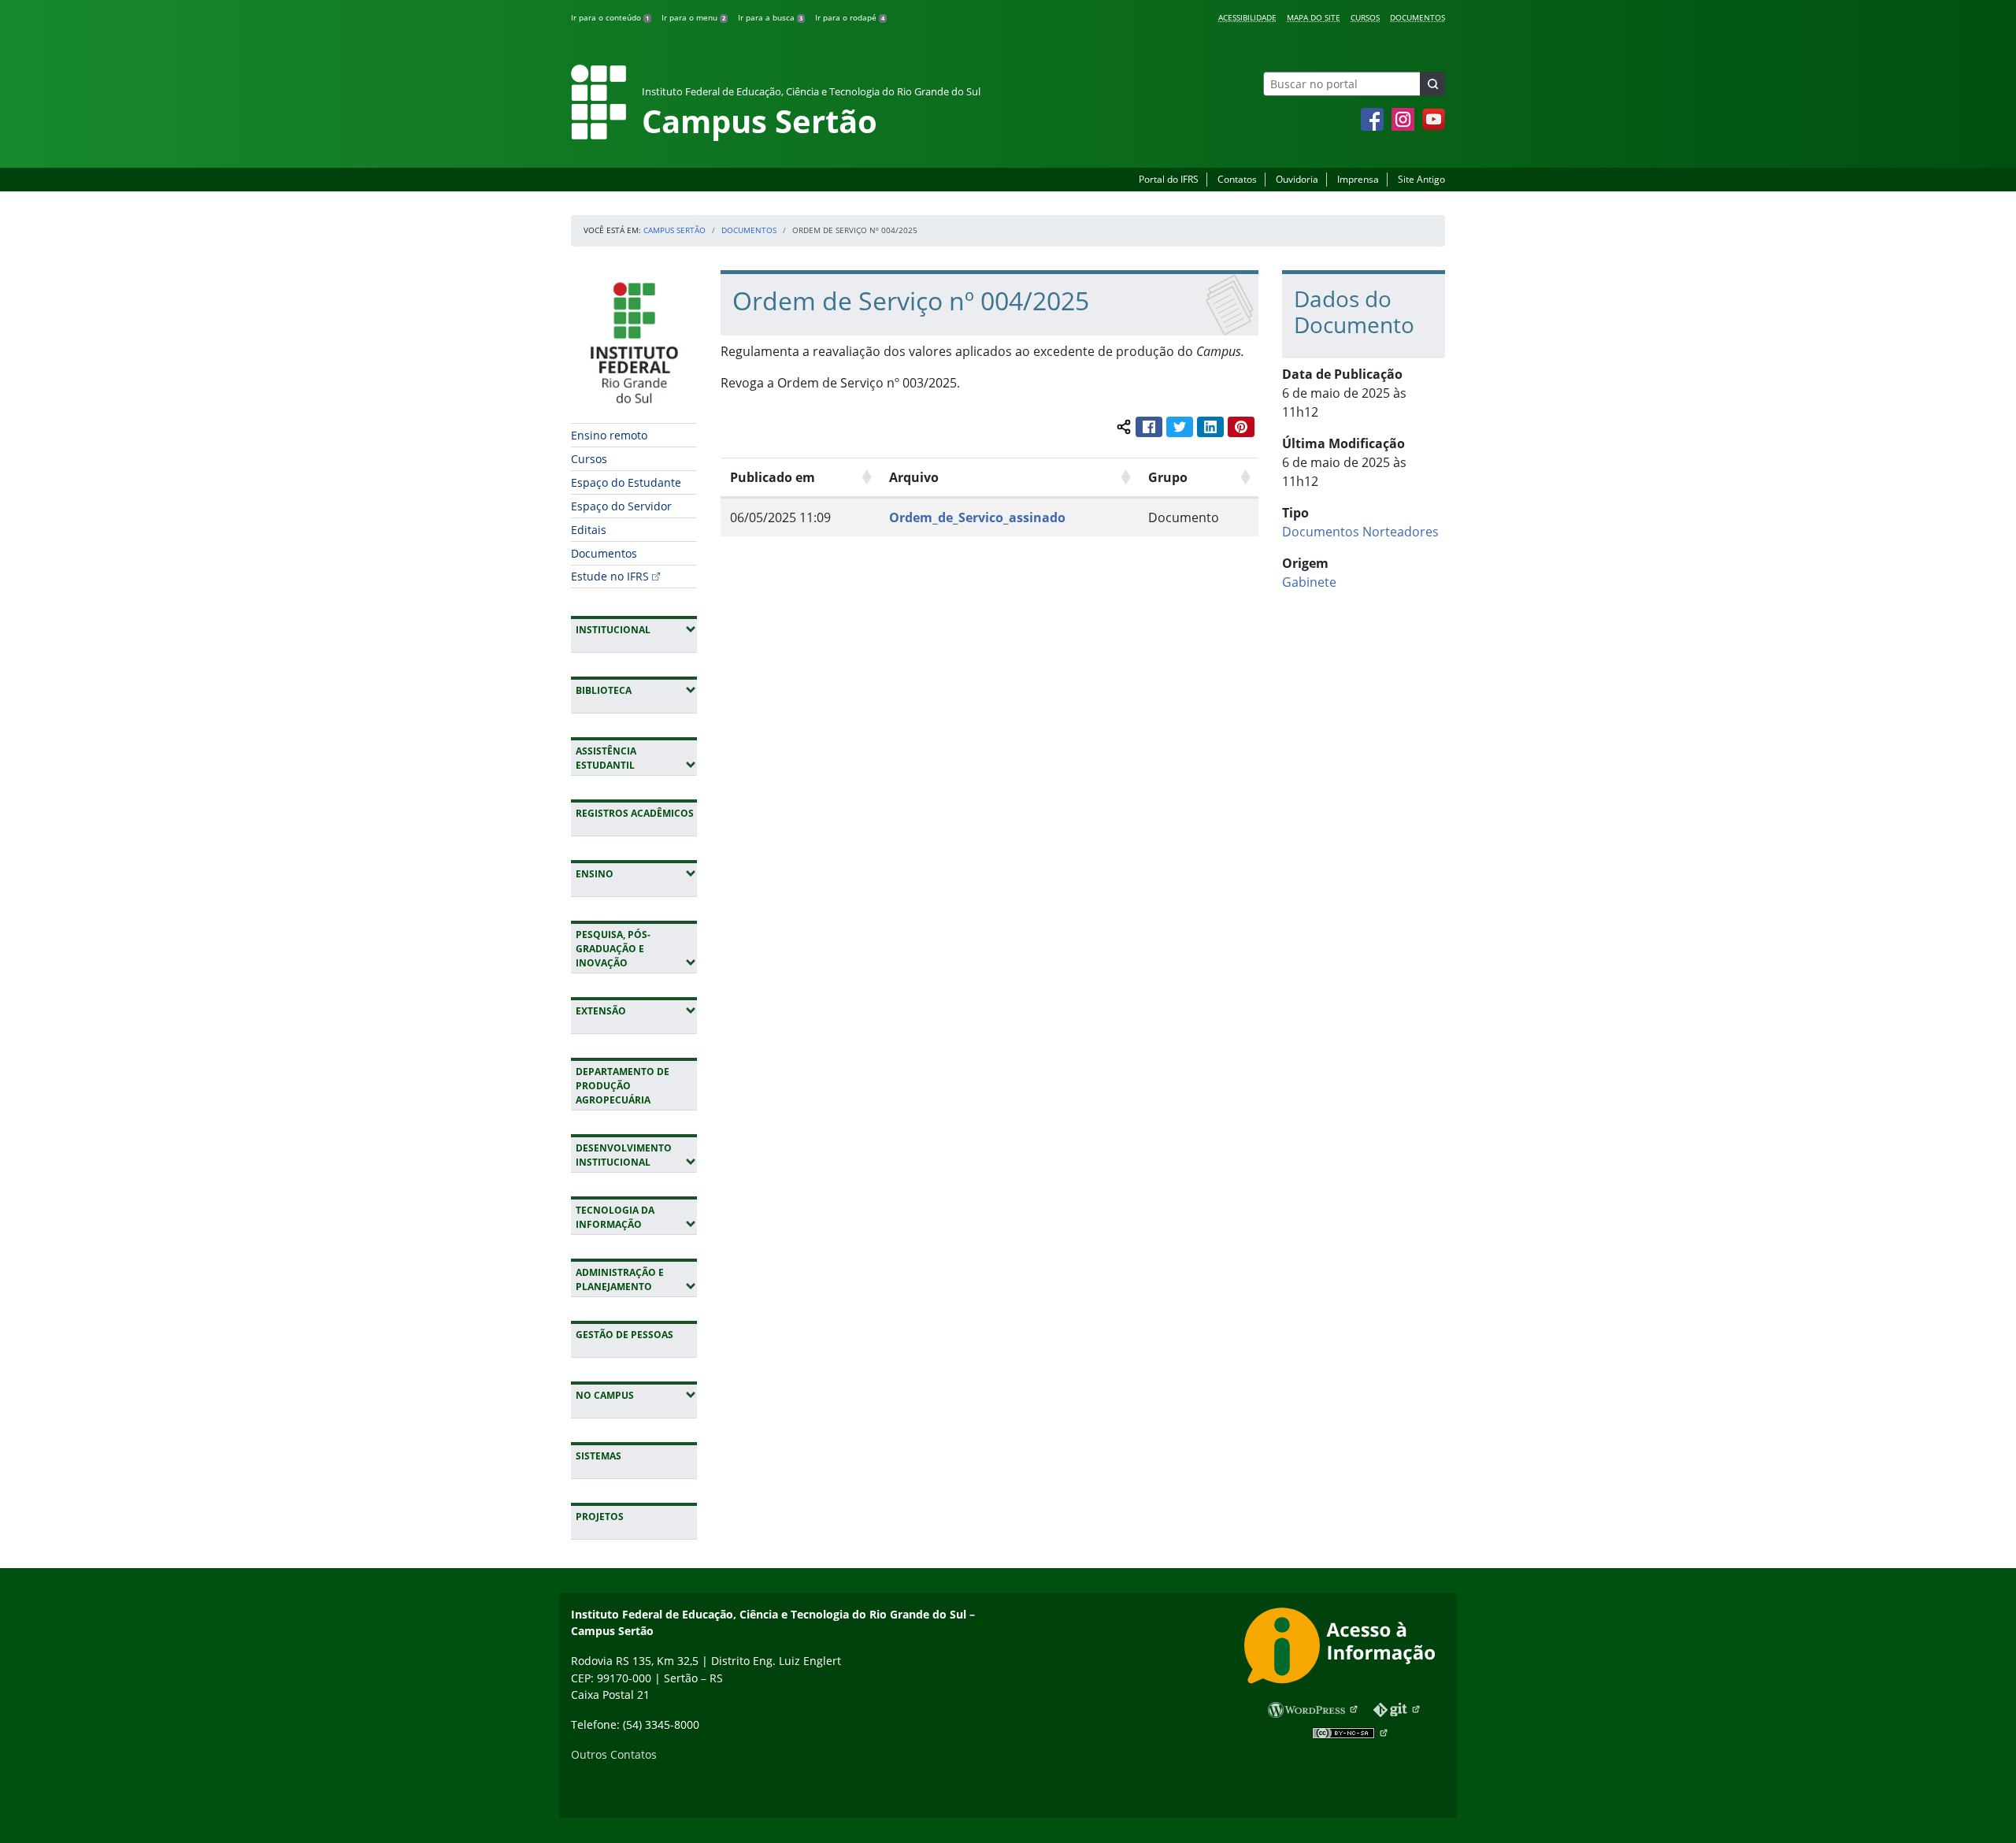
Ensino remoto (609, 435)
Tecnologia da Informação (636, 1217)
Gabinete (1309, 582)
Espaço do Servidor (621, 506)
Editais (589, 530)
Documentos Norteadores (1360, 532)
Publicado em (773, 477)
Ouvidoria (1297, 179)
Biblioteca (636, 690)
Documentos (1417, 17)
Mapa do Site (1314, 17)
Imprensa (1358, 179)
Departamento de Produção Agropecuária (623, 1086)
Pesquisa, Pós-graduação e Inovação (636, 949)
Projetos (600, 1517)
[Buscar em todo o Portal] (1432, 84)
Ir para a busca (770, 17)
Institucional (636, 629)
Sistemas (598, 1456)
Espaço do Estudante (626, 482)
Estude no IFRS (610, 576)
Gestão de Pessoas (624, 1335)
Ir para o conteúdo (610, 17)
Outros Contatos (614, 1754)
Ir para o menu (693, 17)
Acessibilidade (1247, 17)
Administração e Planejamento (636, 1279)
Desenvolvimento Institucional (636, 1155)
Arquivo (914, 477)
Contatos (1237, 179)
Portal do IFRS (1169, 179)
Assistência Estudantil (636, 758)
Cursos (1365, 17)
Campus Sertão (674, 230)
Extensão (636, 1010)
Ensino (636, 873)
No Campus (636, 1395)
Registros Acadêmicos (635, 813)
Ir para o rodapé (850, 17)
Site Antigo (1421, 179)
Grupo (1168, 477)
